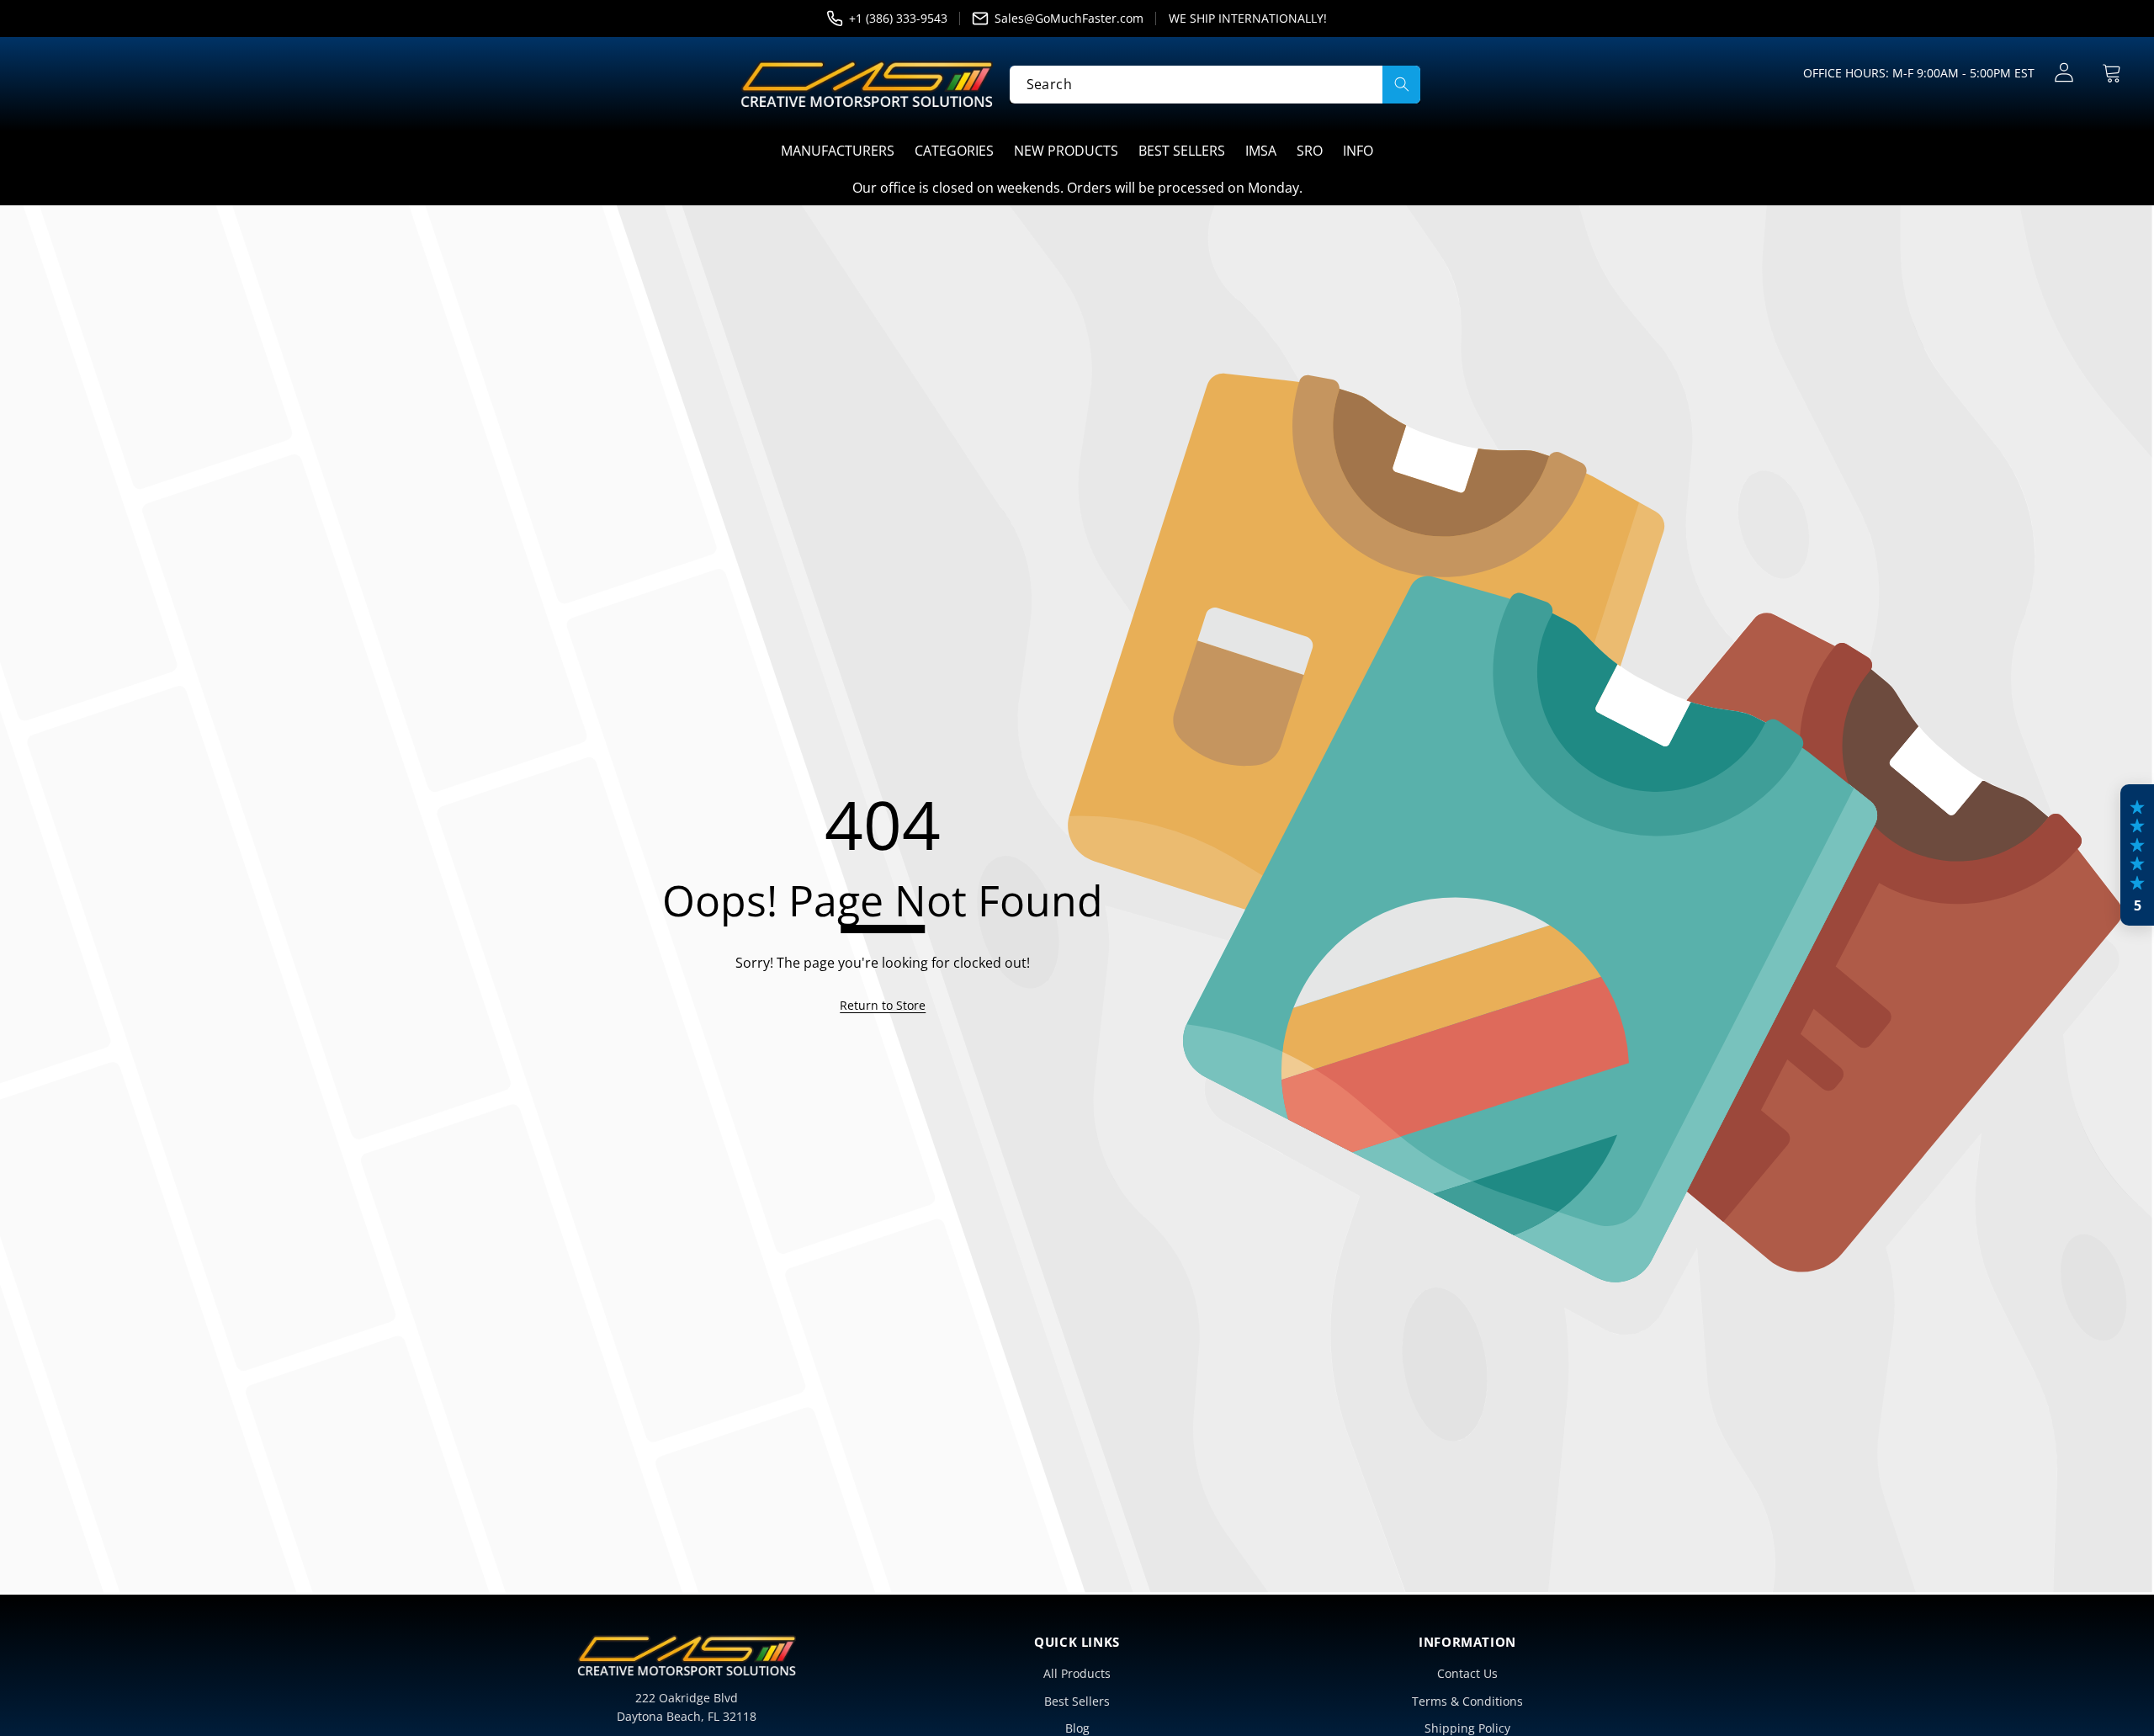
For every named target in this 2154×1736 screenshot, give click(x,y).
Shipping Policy (1467, 1728)
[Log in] (2064, 73)
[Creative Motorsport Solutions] (867, 84)
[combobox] (1215, 84)
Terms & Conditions (1467, 1701)
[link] (883, 1006)
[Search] (1401, 84)
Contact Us (1467, 1673)
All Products (1077, 1673)
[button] (2112, 73)
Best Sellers (1077, 1701)
